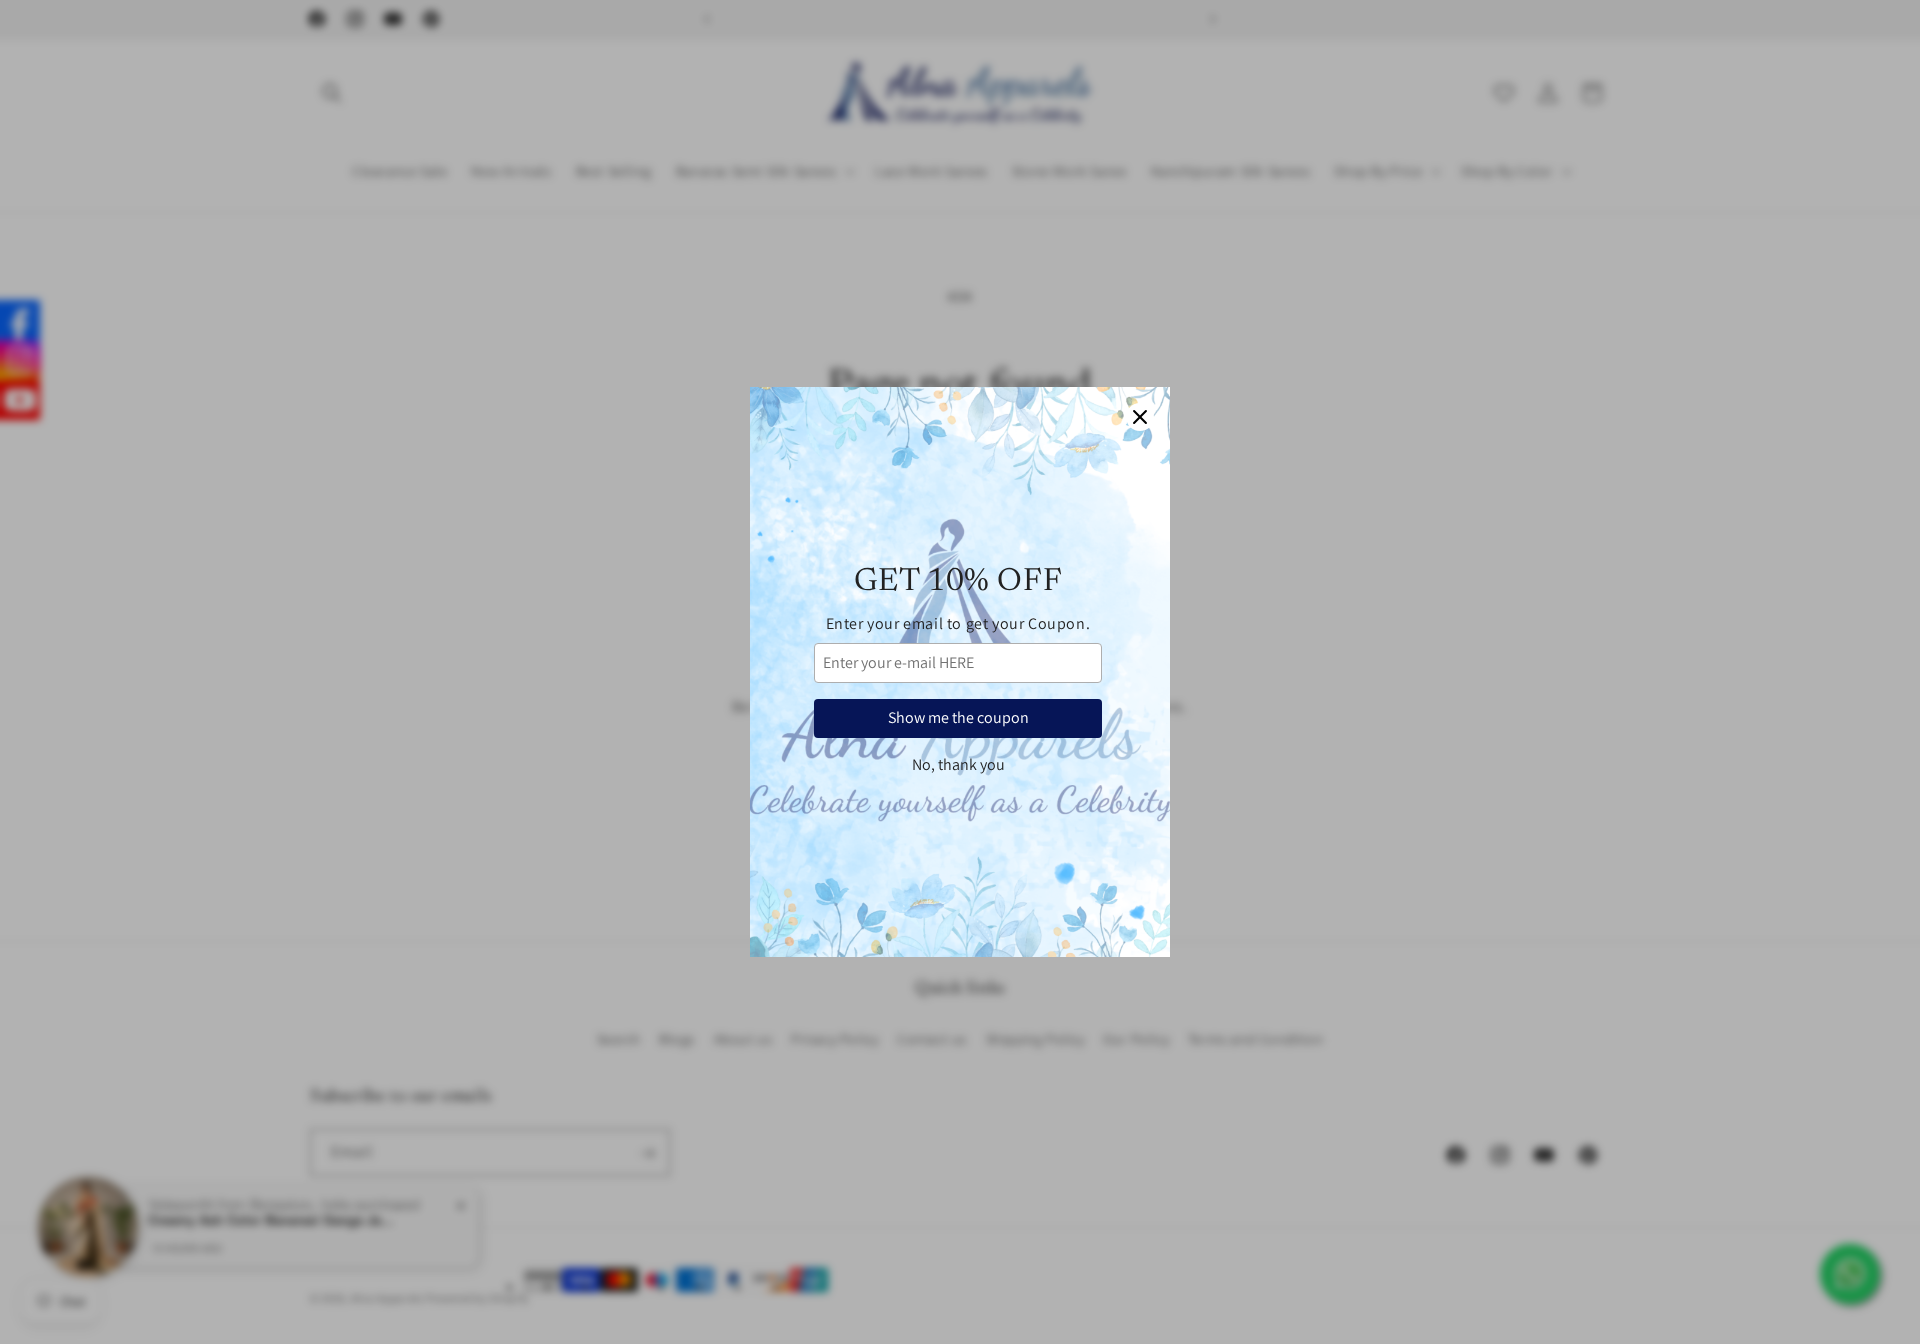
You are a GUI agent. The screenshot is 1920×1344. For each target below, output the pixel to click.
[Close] (1140, 417)
